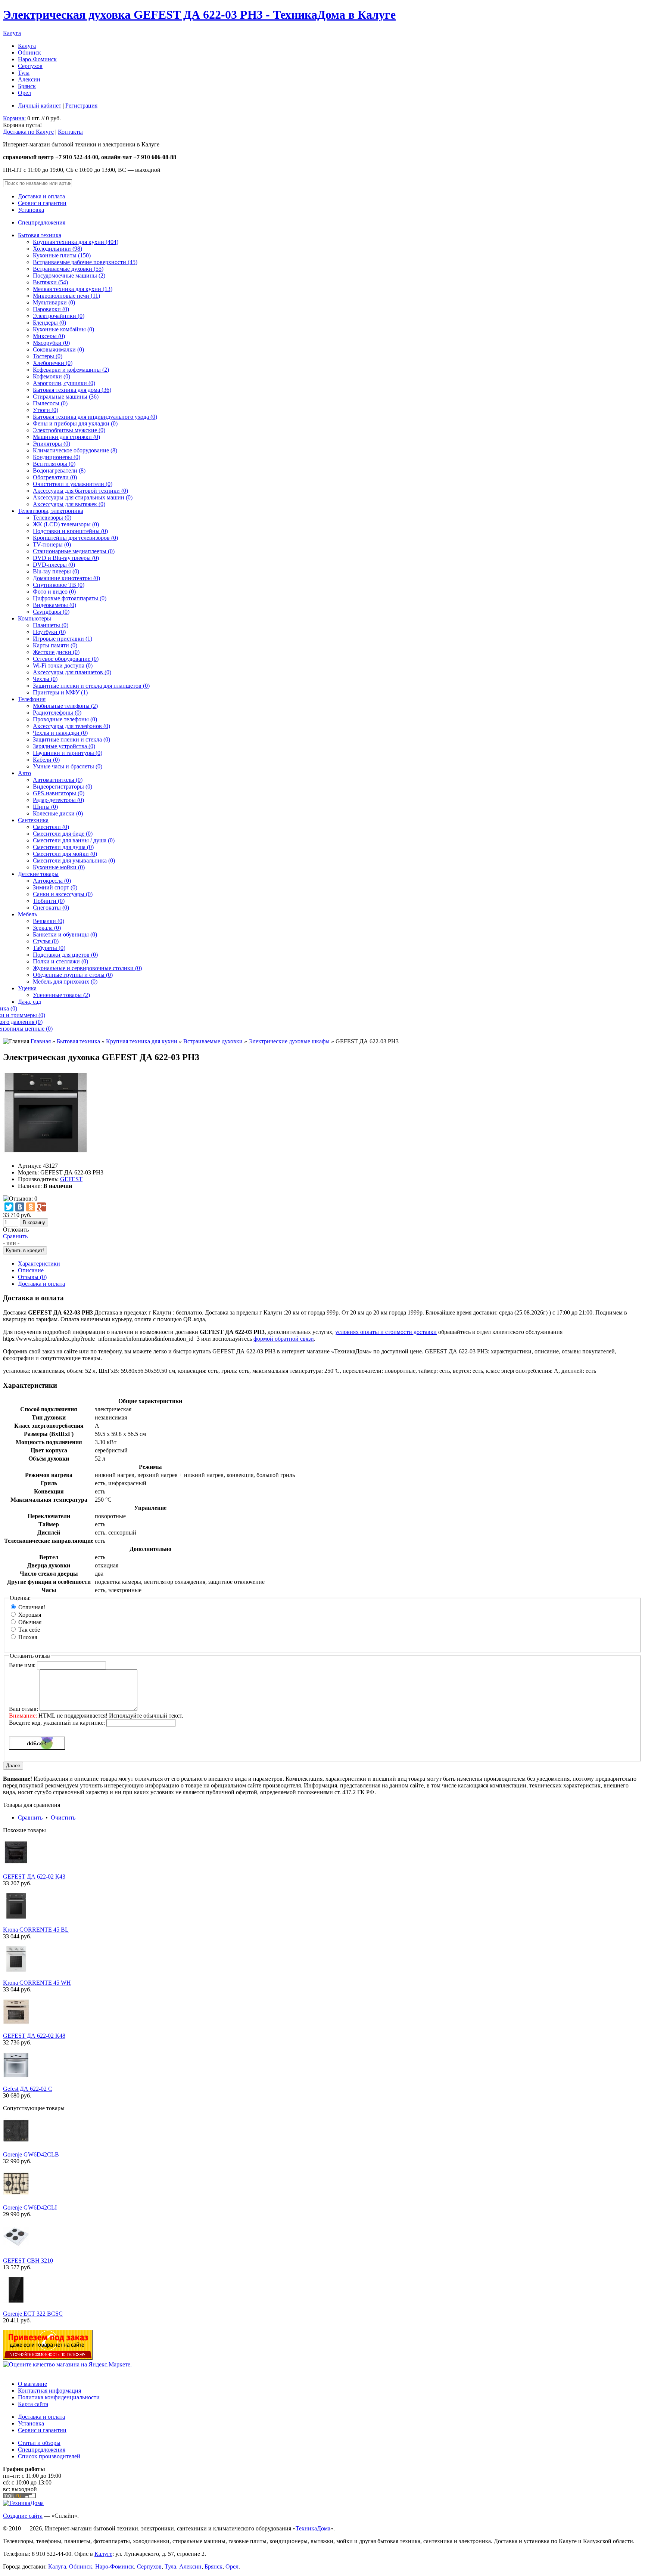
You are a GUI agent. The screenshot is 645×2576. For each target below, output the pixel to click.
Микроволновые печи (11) (66, 296)
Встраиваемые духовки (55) (68, 269)
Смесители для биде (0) (63, 834)
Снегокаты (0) (51, 908)
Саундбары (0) (51, 612)
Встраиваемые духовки (213, 1041)
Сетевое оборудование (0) (66, 659)
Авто (24, 773)
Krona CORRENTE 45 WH (37, 1983)
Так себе (29, 1630)
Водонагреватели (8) (59, 470)
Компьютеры (35, 618)
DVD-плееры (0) (54, 565)
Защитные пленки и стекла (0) (71, 739)
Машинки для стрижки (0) (66, 437)
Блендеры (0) (49, 323)
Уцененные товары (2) (61, 995)
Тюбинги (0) (49, 901)
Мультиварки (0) (54, 302)
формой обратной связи (284, 1339)
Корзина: (14, 118)
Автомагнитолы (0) (58, 780)
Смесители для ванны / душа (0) (74, 840)
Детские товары (38, 874)
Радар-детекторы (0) (58, 800)
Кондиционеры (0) (57, 457)
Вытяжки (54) (50, 282)
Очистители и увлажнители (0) (73, 484)
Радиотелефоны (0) (57, 713)
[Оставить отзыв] (20, 1199)
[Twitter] (9, 1207)
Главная (41, 1041)
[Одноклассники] (31, 1207)
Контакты (70, 132)
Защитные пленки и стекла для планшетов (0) (91, 686)
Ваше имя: (22, 1665)
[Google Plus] (41, 1207)
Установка (31, 210)
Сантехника (33, 820)
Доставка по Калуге (28, 132)
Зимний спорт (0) (55, 887)
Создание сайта (23, 2516)
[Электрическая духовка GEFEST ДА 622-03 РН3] (46, 1153)
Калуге (103, 2554)
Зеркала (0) (47, 928)
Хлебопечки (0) (53, 363)
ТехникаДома (313, 2528)
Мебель (27, 914)
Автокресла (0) (52, 881)
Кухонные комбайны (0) (63, 329)
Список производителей (49, 2456)
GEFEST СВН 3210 (28, 2261)
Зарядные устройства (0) (64, 746)
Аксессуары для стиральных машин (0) (83, 497)
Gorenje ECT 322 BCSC (33, 2314)
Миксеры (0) (49, 336)
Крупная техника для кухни (142, 1041)
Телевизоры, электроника (51, 511)
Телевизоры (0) (52, 518)
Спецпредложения (42, 222)
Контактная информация (49, 2391)
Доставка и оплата (41, 196)
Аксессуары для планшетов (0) (72, 672)
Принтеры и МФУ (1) (60, 692)
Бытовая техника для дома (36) (72, 390)
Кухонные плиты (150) (62, 255)
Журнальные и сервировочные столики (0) (87, 968)
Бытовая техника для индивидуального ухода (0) (95, 417)
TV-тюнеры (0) (52, 544)
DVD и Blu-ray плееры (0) (66, 558)
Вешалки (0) (49, 921)
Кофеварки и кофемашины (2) (71, 370)
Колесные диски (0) (58, 813)
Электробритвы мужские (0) (69, 430)
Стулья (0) (46, 941)
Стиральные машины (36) (66, 397)
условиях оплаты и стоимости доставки (386, 1332)
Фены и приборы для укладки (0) (75, 423)
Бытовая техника (40, 235)
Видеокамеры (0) (54, 605)
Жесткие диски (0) (56, 652)
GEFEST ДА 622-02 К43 (34, 1877)
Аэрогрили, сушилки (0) (64, 383)
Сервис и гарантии (42, 203)
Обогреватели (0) (55, 477)
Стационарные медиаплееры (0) (74, 551)
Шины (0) (45, 807)
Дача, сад (29, 1002)
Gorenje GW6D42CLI (30, 2207)
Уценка (27, 988)
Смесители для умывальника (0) (74, 860)
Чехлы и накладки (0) (60, 733)
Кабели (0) (46, 760)
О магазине (32, 2384)
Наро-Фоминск (37, 59)
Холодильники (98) (57, 249)
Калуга (12, 33)
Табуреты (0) (49, 948)
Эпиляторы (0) (52, 444)
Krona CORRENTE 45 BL (36, 1930)
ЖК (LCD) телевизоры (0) (66, 524)
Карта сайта (33, 2404)
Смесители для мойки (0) (65, 854)
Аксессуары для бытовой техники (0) (80, 491)
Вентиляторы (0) (54, 464)
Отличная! (32, 1607)
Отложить (16, 1230)
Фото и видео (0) (54, 592)
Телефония (32, 699)
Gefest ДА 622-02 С (28, 2089)
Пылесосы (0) (50, 403)
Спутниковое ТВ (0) (59, 585)
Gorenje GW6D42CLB (31, 2154)
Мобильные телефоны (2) (65, 706)
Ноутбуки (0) (49, 632)
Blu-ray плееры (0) (56, 571)
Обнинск (29, 52)
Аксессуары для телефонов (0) (71, 726)
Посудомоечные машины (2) (69, 275)
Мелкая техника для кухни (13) (73, 289)
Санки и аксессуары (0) (63, 894)
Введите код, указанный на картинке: (57, 1723)
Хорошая (30, 1615)
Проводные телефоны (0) (65, 719)
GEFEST (71, 1179)
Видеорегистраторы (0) (63, 787)
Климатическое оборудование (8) (75, 450)
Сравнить (15, 1236)
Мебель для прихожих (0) (65, 982)
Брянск (27, 86)
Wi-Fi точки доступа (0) (63, 665)
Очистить (63, 1818)
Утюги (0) (46, 410)
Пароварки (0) (51, 309)
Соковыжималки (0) (58, 349)
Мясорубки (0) (51, 343)
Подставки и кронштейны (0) (70, 531)
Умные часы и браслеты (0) (68, 766)
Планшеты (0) (51, 625)
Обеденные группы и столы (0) (73, 975)
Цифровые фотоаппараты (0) (70, 598)
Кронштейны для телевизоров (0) (75, 538)
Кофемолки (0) (52, 376)
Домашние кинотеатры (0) (66, 578)
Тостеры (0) (48, 356)
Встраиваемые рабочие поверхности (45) (85, 262)
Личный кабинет (40, 106)
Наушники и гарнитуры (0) (68, 753)
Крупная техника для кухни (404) (76, 242)
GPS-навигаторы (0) (59, 793)
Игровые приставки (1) (63, 639)
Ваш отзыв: (24, 1709)
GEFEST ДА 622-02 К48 (34, 2036)
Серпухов (30, 66)
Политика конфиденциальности (59, 2397)
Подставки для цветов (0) (65, 955)
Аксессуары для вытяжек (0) (69, 504)
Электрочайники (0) (59, 316)
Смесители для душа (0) (63, 847)
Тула (24, 73)
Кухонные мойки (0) (59, 867)
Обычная (30, 1622)
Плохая (28, 1637)
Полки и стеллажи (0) (60, 961)
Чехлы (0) (45, 679)
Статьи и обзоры (39, 2443)
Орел (24, 93)
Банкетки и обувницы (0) (65, 934)
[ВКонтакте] (20, 1207)
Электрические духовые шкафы (289, 1041)
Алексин (29, 79)
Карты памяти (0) (55, 645)
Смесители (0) (51, 827)
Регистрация (81, 106)
